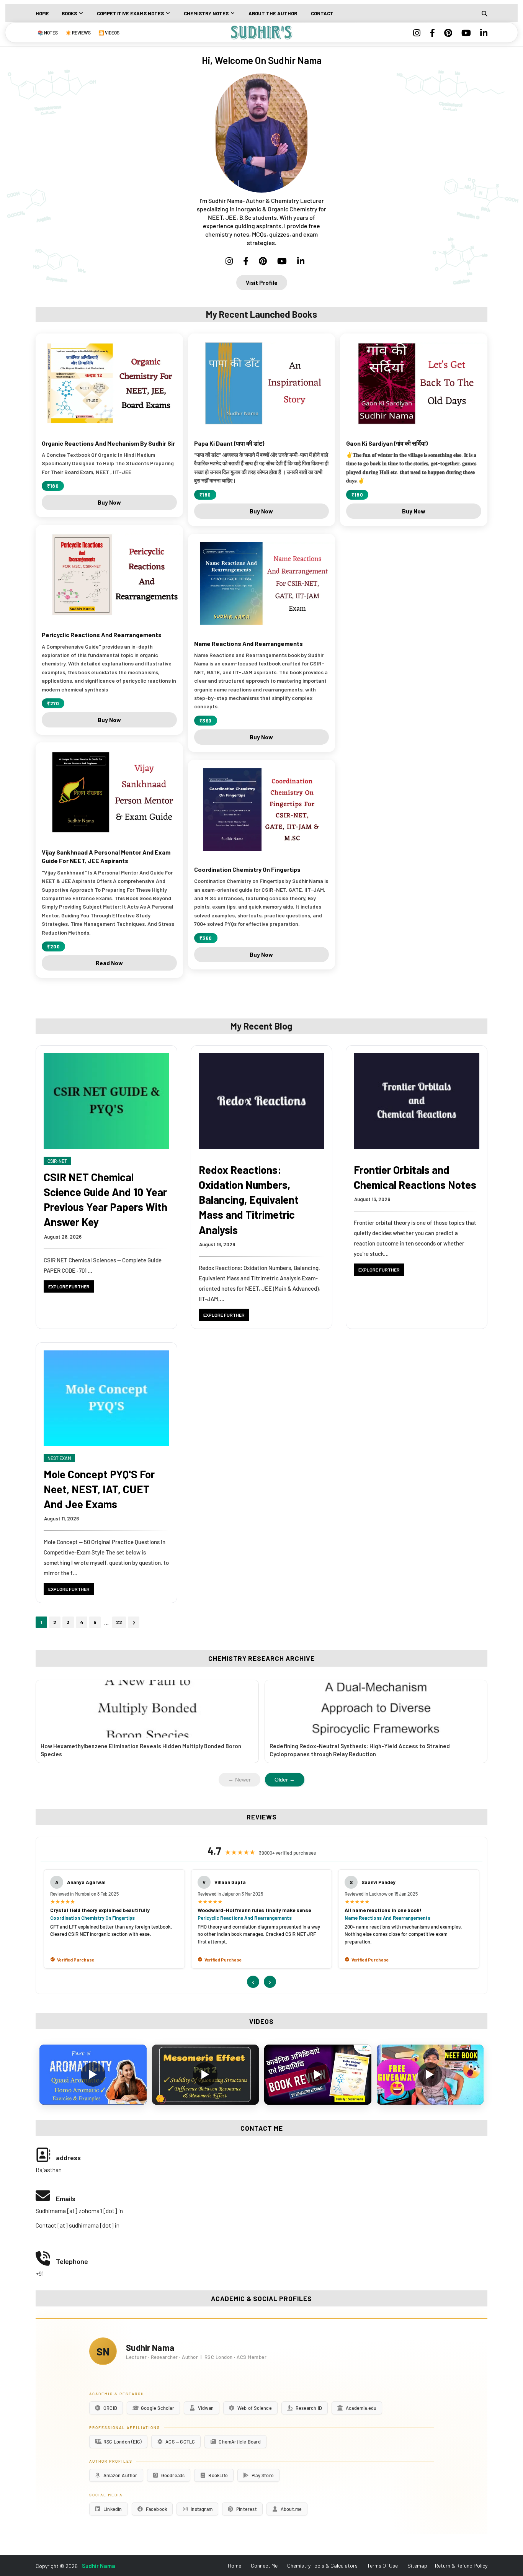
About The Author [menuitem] (273, 13)
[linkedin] (482, 33)
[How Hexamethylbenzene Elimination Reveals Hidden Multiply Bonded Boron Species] (147, 1709)
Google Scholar (158, 2408)
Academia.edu (361, 2408)
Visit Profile (262, 283)
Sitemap (417, 2565)
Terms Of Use (382, 2565)
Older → (285, 1780)
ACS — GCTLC (180, 2442)
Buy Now (109, 502)
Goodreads (173, 2475)
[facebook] (432, 33)
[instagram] (417, 33)
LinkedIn (113, 2509)
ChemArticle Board (239, 2442)
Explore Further (69, 1286)
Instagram (202, 2509)
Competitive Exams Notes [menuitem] (130, 13)
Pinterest (247, 2509)
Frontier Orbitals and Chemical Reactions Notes (415, 1177)
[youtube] (466, 33)
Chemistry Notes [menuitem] (206, 13)
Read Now (109, 963)
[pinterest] (448, 33)
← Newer (239, 1780)
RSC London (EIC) (123, 2442)
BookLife (218, 2475)
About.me (291, 2509)
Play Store (263, 2475)
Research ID (309, 2408)
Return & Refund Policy (461, 2565)
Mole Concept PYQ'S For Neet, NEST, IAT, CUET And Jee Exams (99, 1489)
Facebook (157, 2509)
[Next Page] (134, 1622)
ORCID (110, 2408)
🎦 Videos (109, 33)
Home (235, 2565)
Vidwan (206, 2408)
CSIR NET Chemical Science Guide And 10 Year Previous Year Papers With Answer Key (105, 1200)
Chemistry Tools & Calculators (322, 2565)
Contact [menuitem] (322, 13)
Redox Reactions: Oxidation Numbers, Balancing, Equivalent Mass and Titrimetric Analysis (249, 1200)
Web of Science (255, 2408)
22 (119, 1622)
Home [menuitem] (42, 13)
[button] (93, 2074)
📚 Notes (48, 33)
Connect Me (264, 2565)
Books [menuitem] (69, 13)
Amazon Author (120, 2475)
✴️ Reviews (78, 33)
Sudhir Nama (99, 2566)
